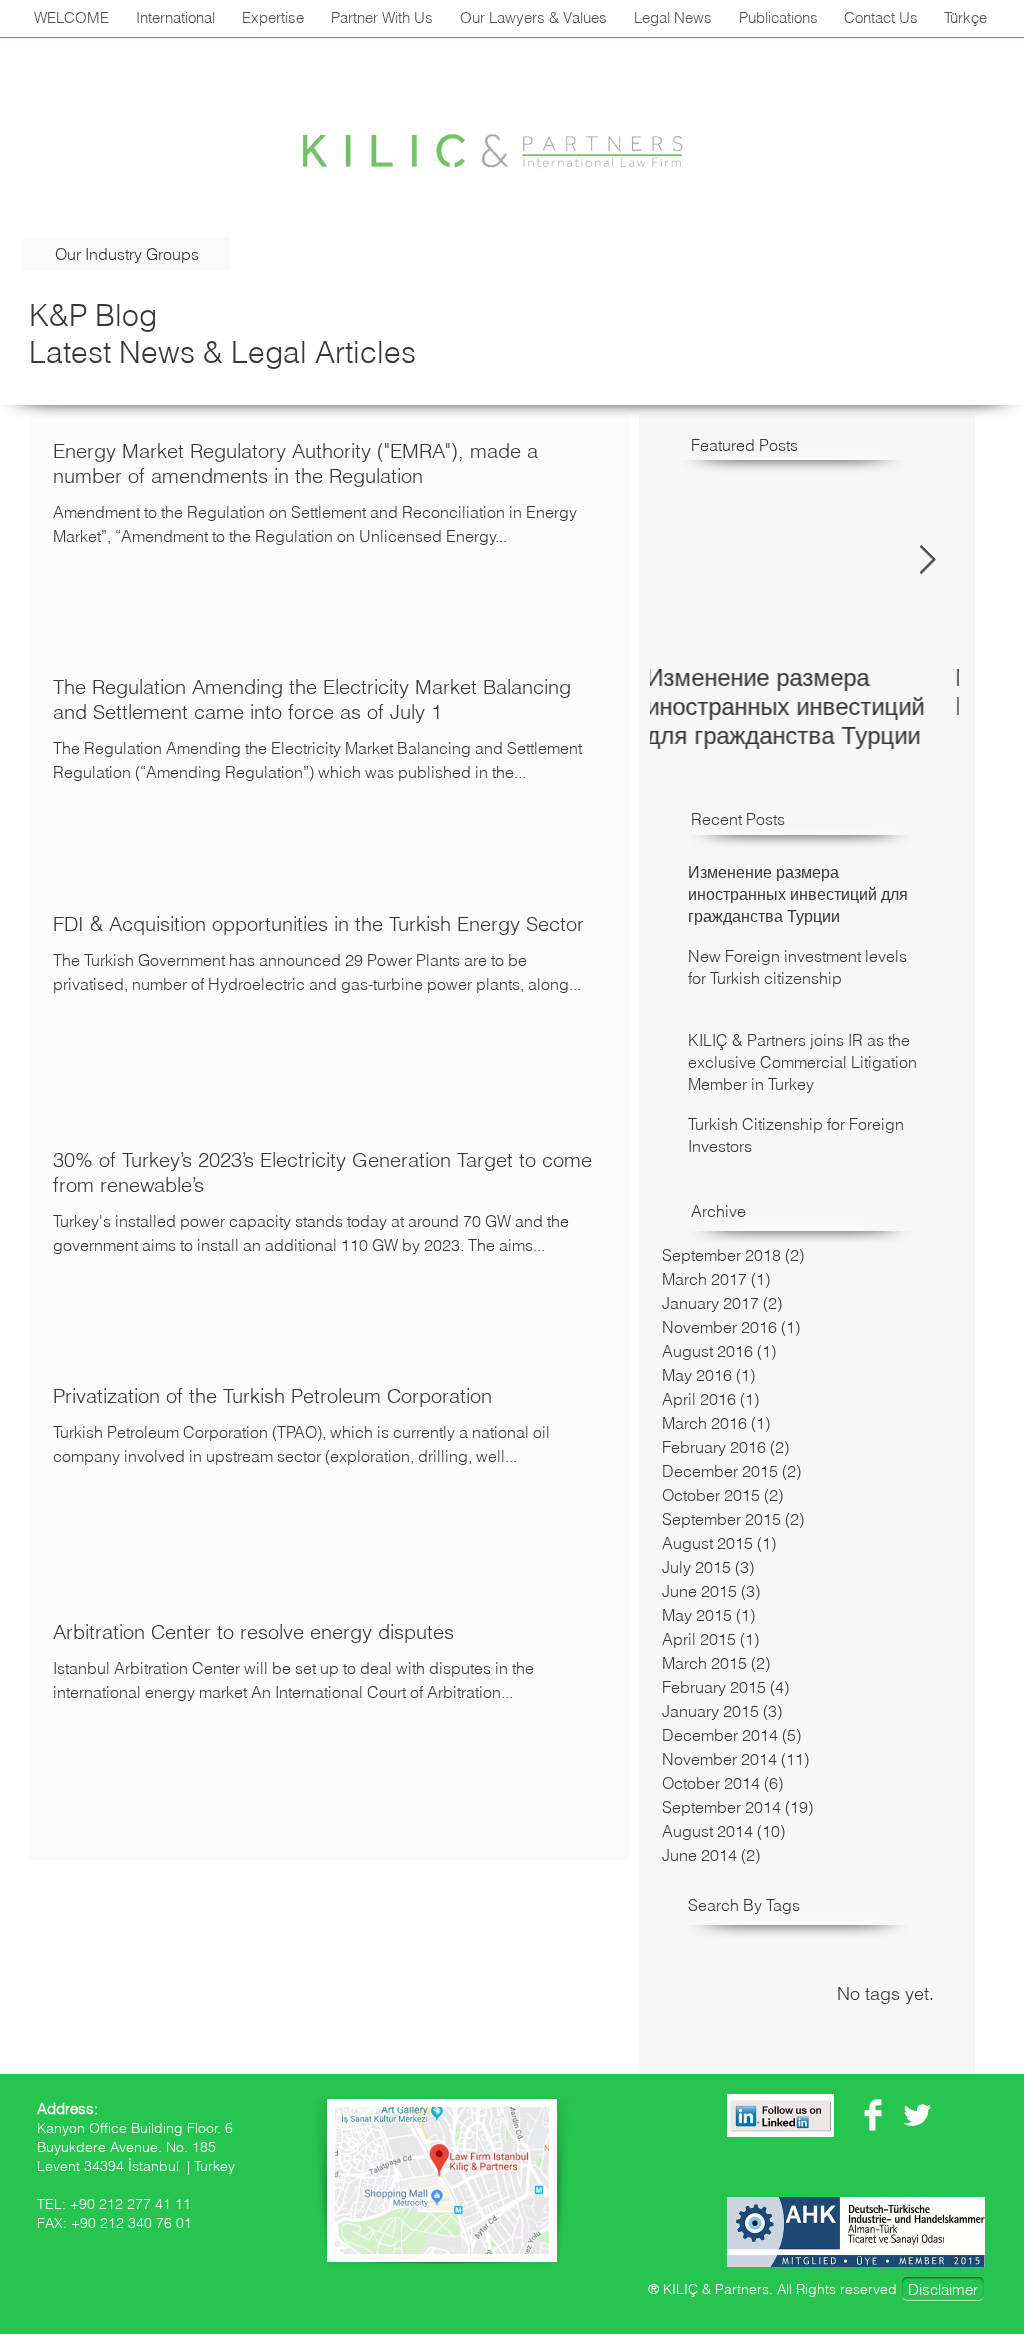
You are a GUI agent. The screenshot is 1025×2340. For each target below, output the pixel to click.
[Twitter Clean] (917, 2115)
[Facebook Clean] (873, 2115)
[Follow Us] (780, 2115)
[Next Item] (927, 561)
